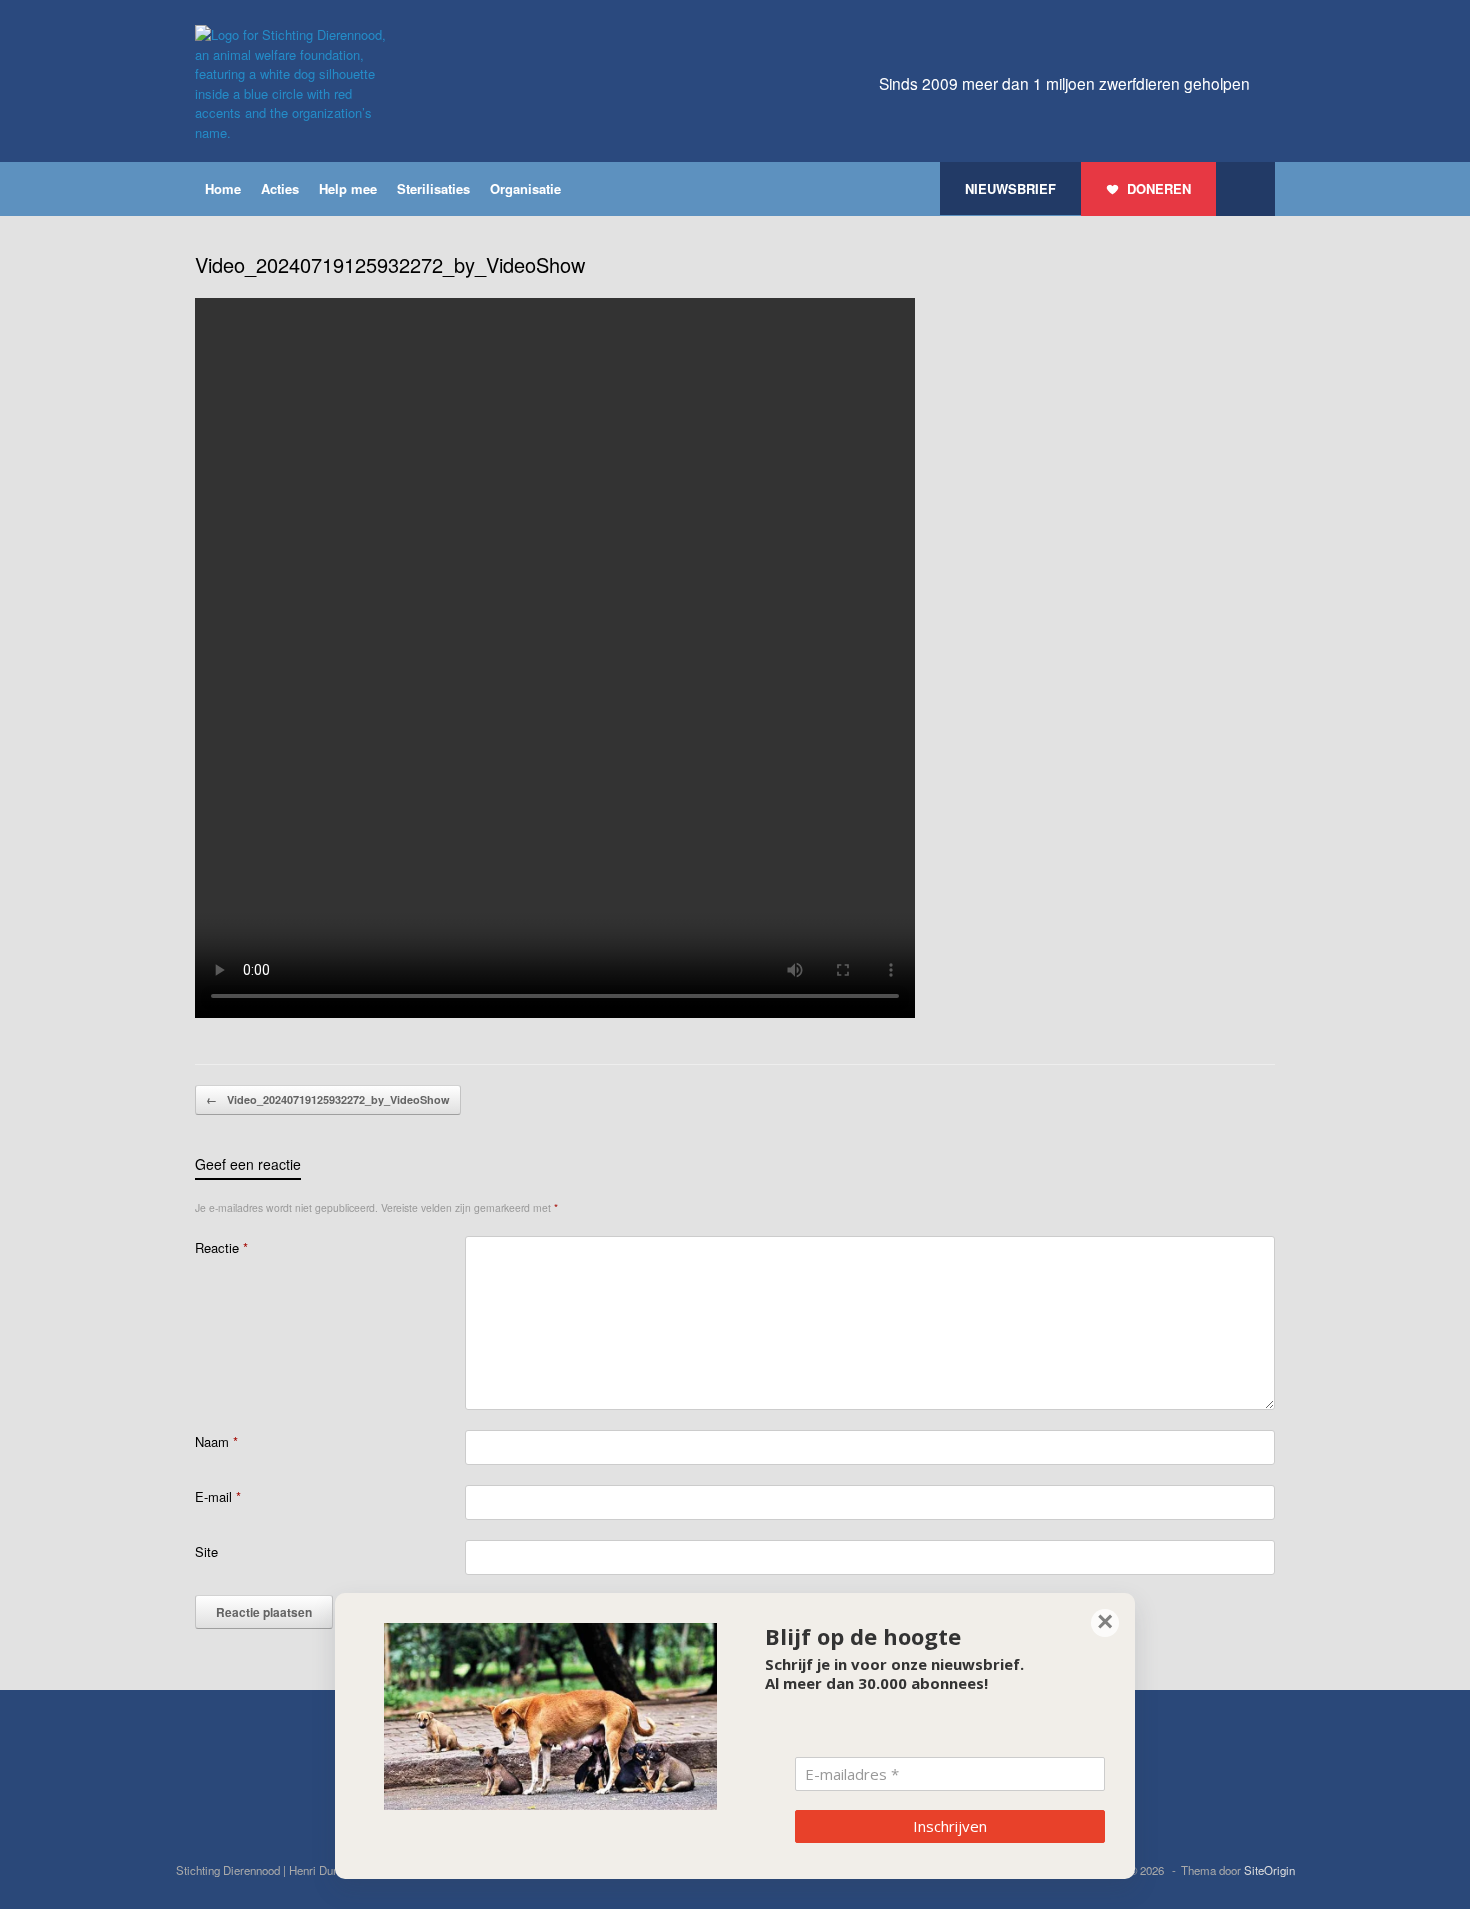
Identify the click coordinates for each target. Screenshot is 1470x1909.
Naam (216, 1441)
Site (206, 1551)
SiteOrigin (1269, 1870)
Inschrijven (950, 1826)
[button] (1245, 189)
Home (223, 188)
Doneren (1159, 188)
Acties (280, 188)
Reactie (221, 1247)
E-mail (218, 1496)
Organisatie (525, 188)
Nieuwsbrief (1010, 188)
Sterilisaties (433, 188)
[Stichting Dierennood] (295, 83)
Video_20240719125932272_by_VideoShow (328, 1099)
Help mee (348, 188)
